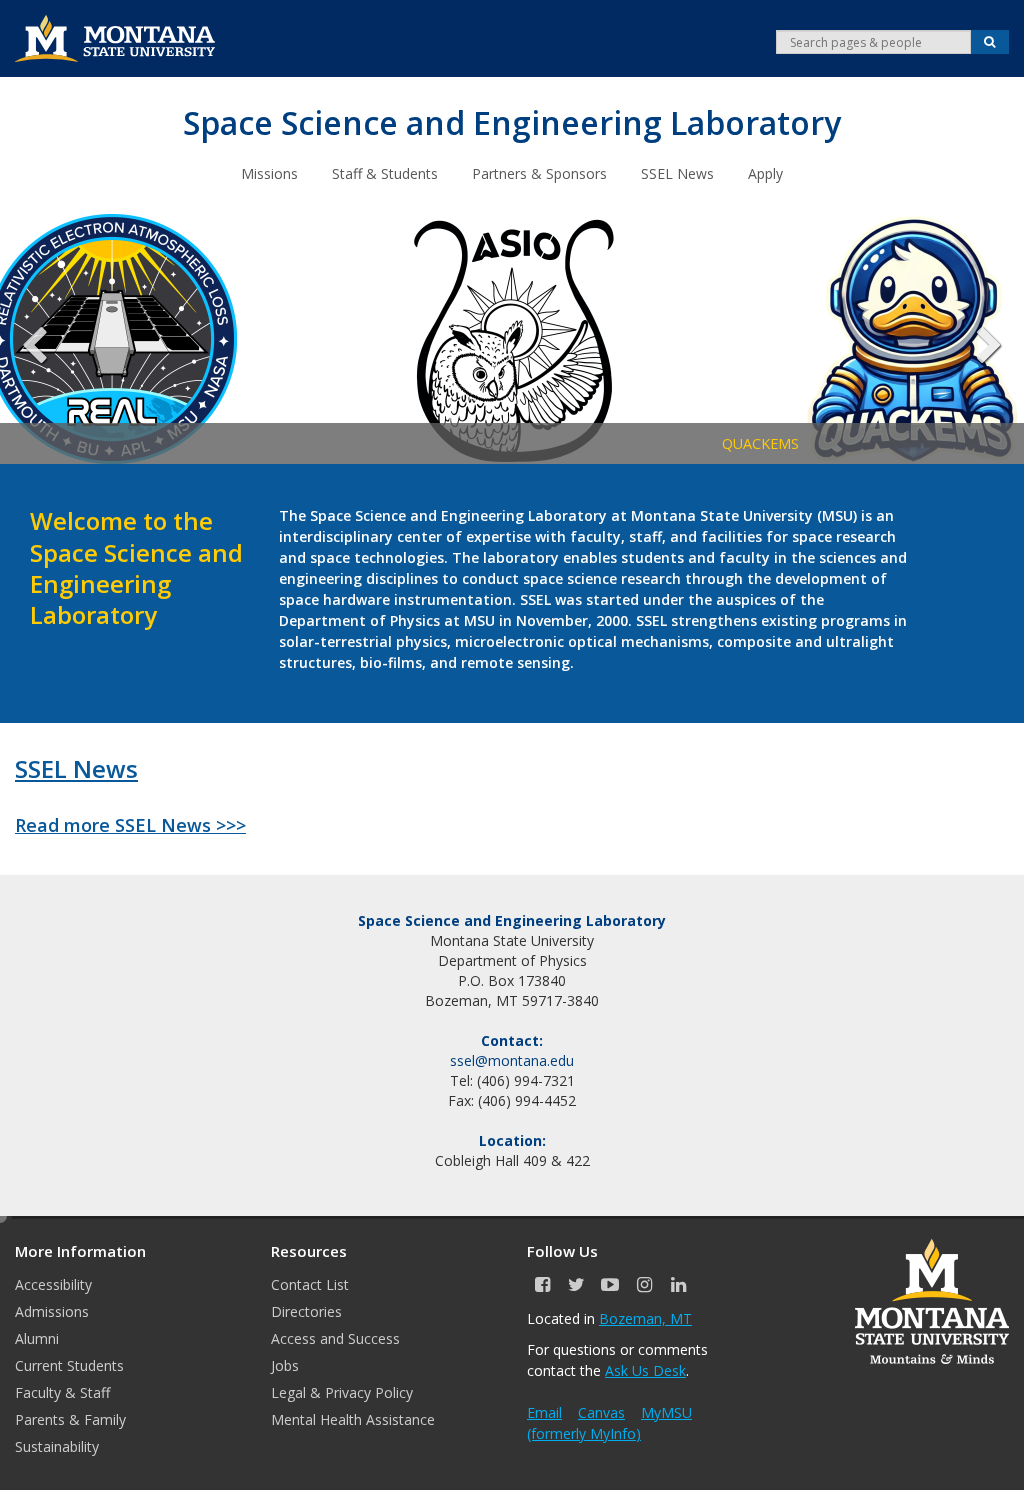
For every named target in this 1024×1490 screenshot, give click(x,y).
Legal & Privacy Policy (342, 1392)
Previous (50, 339)
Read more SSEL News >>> (130, 825)
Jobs (285, 1365)
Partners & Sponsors (539, 173)
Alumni (37, 1338)
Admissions (52, 1311)
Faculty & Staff (62, 1392)
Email (544, 1412)
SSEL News (677, 173)
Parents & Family (70, 1419)
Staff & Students (385, 173)
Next (974, 339)
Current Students (69, 1365)
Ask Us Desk (645, 1370)
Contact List (310, 1284)
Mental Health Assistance (353, 1419)
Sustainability (57, 1446)
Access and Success (335, 1338)
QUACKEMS (390, 443)
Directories (306, 1311)
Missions (269, 173)
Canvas (601, 1412)
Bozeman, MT (645, 1318)
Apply (765, 173)
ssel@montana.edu (512, 1060)
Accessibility (53, 1284)
